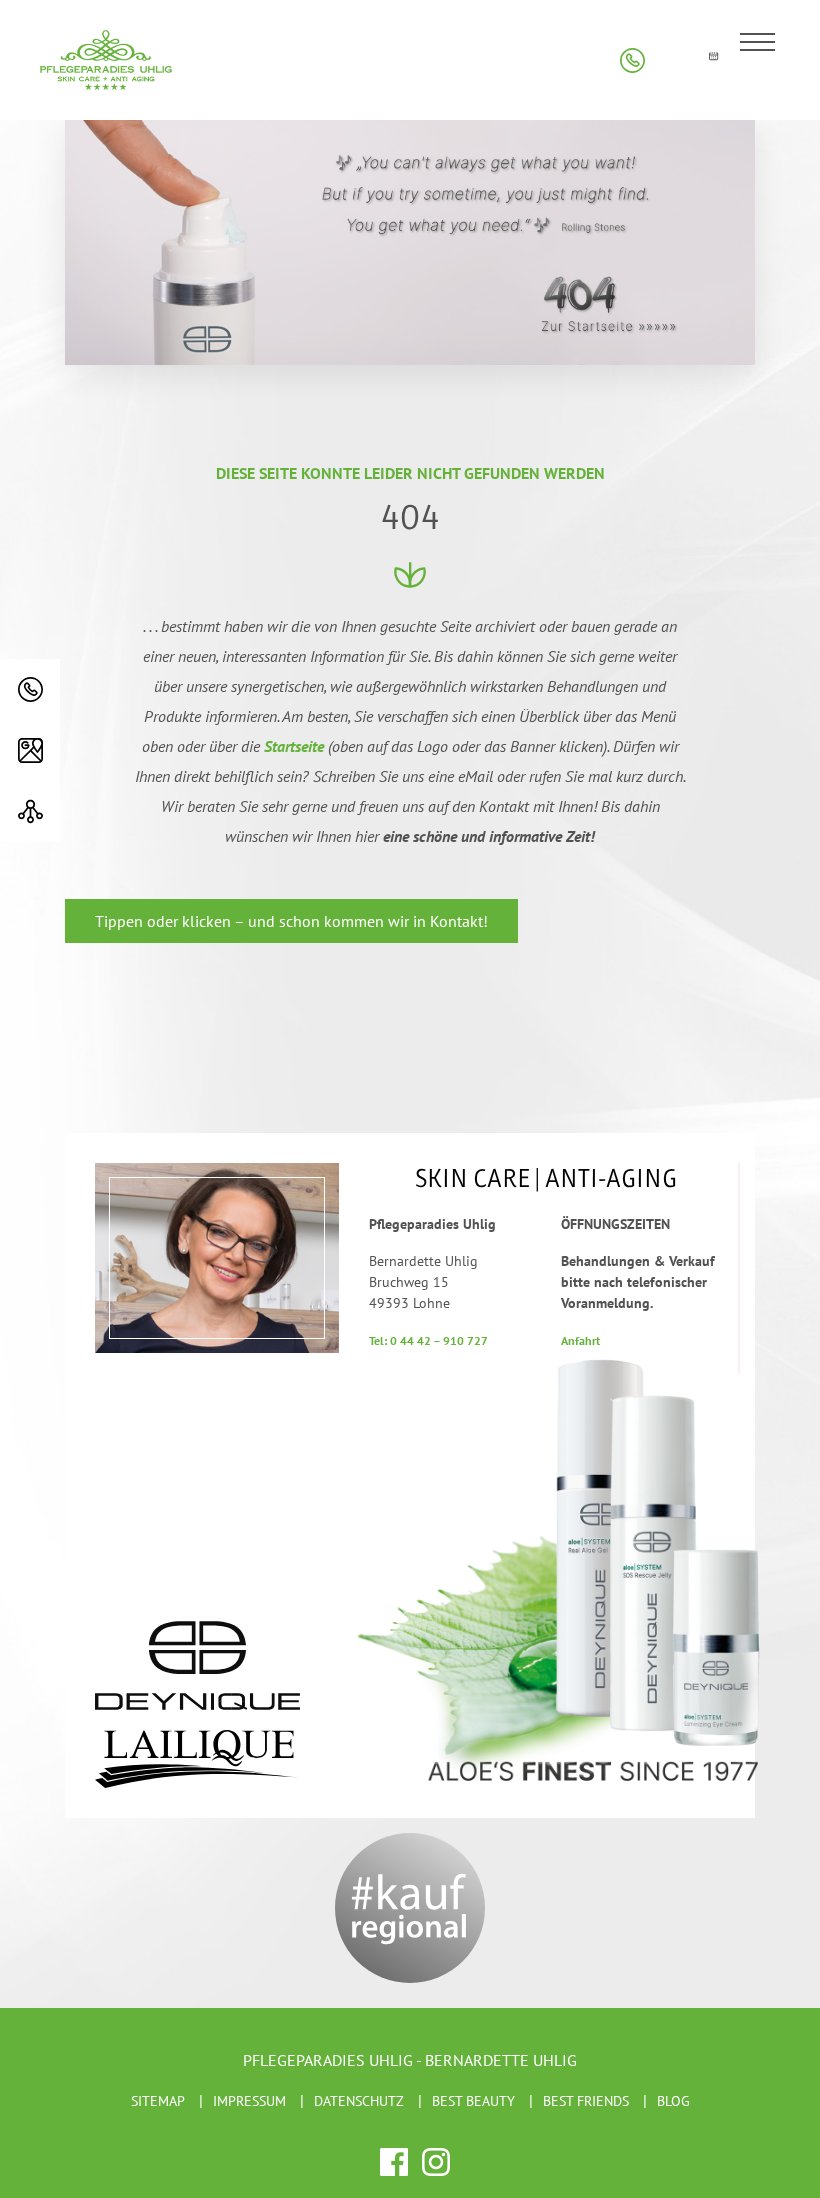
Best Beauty (473, 2101)
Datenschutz (359, 2101)
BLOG (673, 2101)
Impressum (249, 2101)
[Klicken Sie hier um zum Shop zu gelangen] (672, 60)
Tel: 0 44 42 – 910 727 (428, 1340)
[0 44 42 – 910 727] (30, 689)
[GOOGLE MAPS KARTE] (30, 750)
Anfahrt (580, 1340)
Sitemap (158, 2101)
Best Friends (586, 2101)
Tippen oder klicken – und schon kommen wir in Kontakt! (291, 921)
